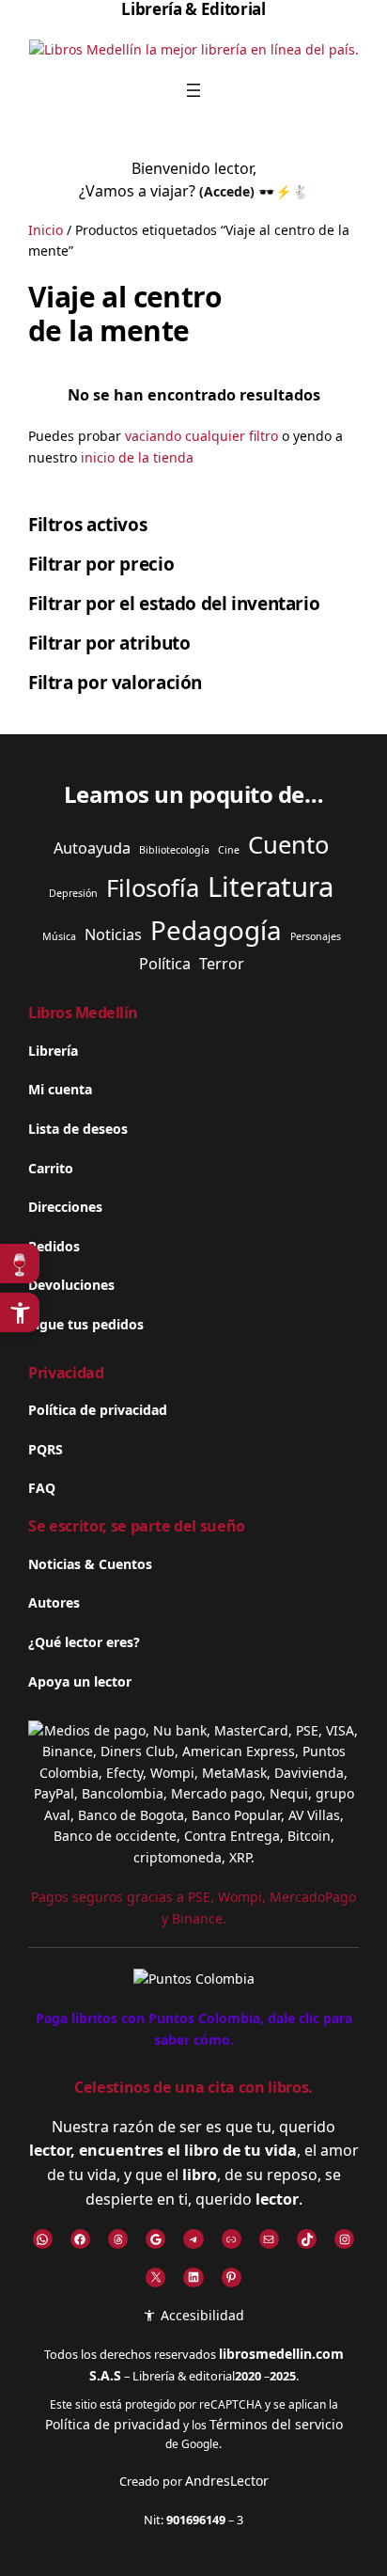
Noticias (113, 935)
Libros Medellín (83, 1013)
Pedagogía (216, 930)
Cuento (288, 845)
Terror (222, 964)
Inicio (46, 230)
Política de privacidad (113, 2424)
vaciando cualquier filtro (201, 436)
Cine (229, 850)
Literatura (271, 887)
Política (165, 964)
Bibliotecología (174, 850)
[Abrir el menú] (193, 90)
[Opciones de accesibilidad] (20, 1312)
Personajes (316, 936)
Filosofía (153, 888)
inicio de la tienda (137, 457)
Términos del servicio (276, 2424)
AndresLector (227, 2481)
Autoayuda (92, 848)
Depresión (73, 893)
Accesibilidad (200, 2315)
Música (59, 936)
